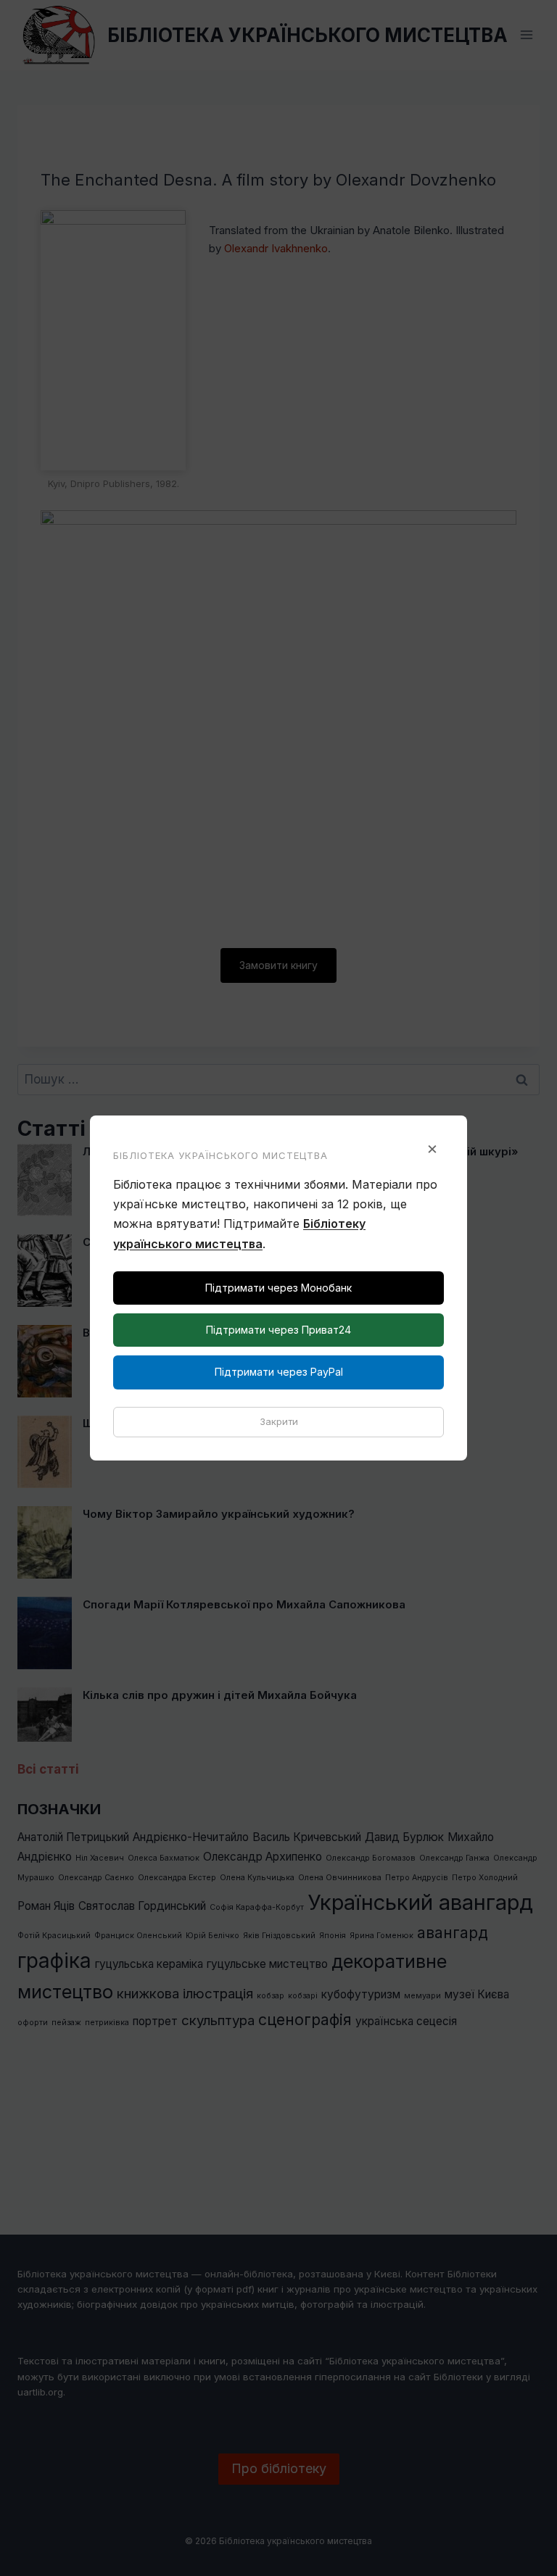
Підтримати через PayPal (279, 1372)
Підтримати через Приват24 (278, 1330)
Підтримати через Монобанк (278, 1288)
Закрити (279, 1421)
